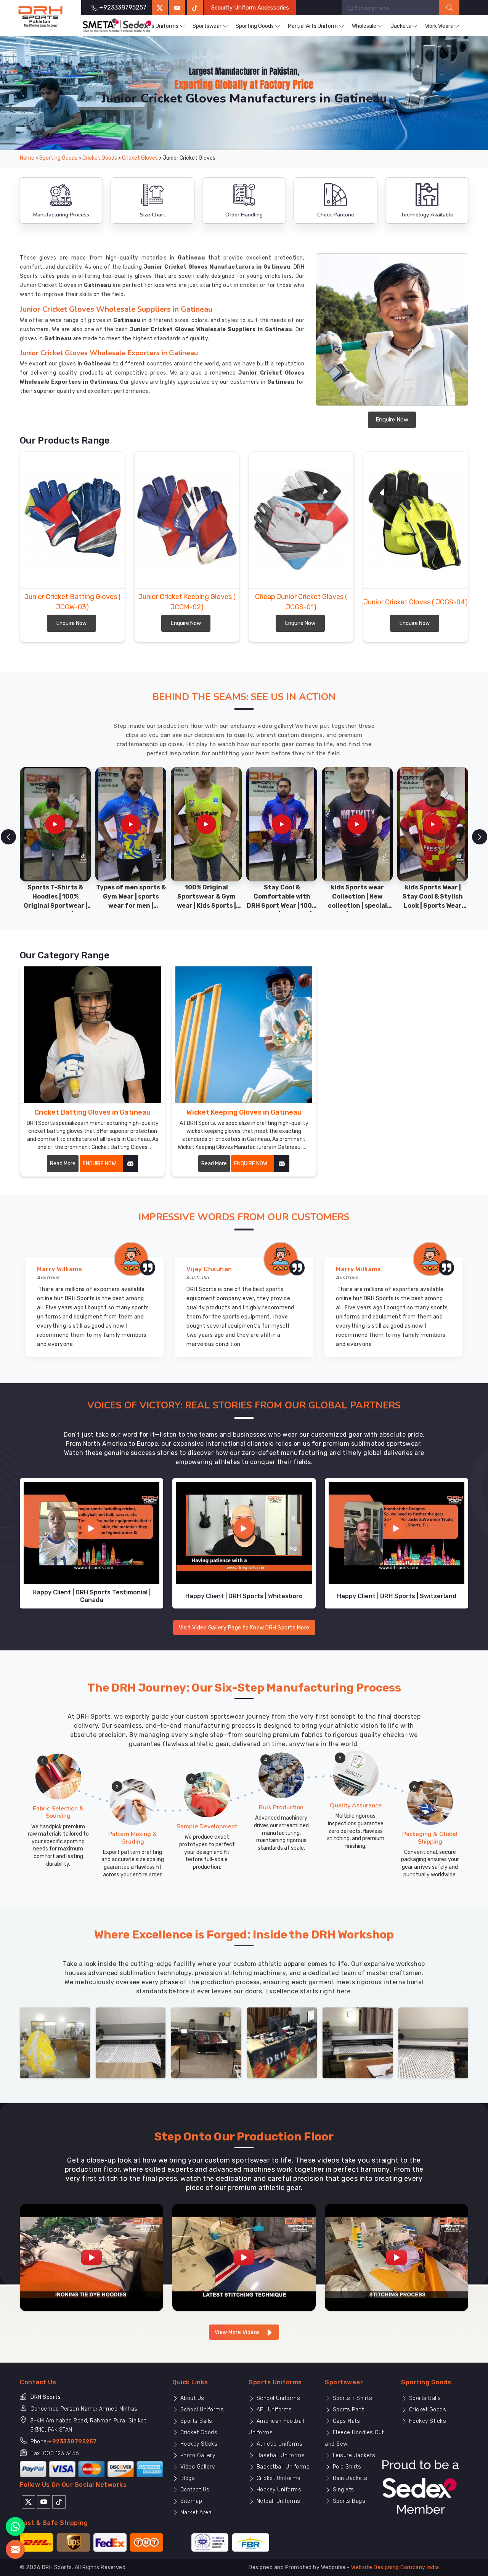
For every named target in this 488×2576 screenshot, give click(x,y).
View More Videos (238, 2332)
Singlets (343, 2490)
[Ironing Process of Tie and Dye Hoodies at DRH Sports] (91, 2257)
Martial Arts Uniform (313, 26)
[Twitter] (160, 8)
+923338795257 (72, 2442)
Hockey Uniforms (278, 2490)
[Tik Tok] (59, 2501)
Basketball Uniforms (282, 2467)
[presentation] (8, 837)
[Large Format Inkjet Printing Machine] (358, 2042)
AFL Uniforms (273, 2410)
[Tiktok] (195, 8)
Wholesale (364, 26)
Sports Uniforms (158, 26)
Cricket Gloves (140, 158)
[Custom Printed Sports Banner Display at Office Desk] (282, 2042)
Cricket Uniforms (278, 2478)
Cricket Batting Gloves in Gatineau (92, 1112)
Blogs (187, 2478)
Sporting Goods (255, 26)
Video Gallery (197, 2467)
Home (27, 158)
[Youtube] (44, 2501)
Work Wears (439, 26)
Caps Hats (345, 2421)
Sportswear (207, 26)
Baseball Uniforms (280, 2455)
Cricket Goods (100, 158)
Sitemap (190, 2501)
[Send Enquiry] (15, 2549)
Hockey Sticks (198, 2444)
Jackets (401, 26)
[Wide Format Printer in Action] (131, 2042)
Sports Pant (347, 2410)
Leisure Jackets (353, 2455)
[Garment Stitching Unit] (55, 2042)
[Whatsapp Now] (15, 2526)
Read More (63, 1164)
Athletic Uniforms (279, 2444)
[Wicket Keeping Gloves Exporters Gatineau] (244, 1035)
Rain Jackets (349, 2478)
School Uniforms (201, 2410)
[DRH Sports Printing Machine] (433, 2042)
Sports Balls (195, 2421)
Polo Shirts (346, 2467)
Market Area (195, 2513)
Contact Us (194, 2490)
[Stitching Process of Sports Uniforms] (396, 2257)
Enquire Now (392, 420)
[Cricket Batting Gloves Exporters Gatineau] (92, 1035)
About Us (191, 2398)
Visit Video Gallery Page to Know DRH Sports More (244, 1628)
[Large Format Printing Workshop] (206, 2042)
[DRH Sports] (40, 17)
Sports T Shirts (352, 2398)
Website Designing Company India (395, 2567)
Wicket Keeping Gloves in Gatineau (244, 1112)
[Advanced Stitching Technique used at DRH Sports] (244, 2257)
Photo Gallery (197, 2455)
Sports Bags (348, 2501)
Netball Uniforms (278, 2501)
